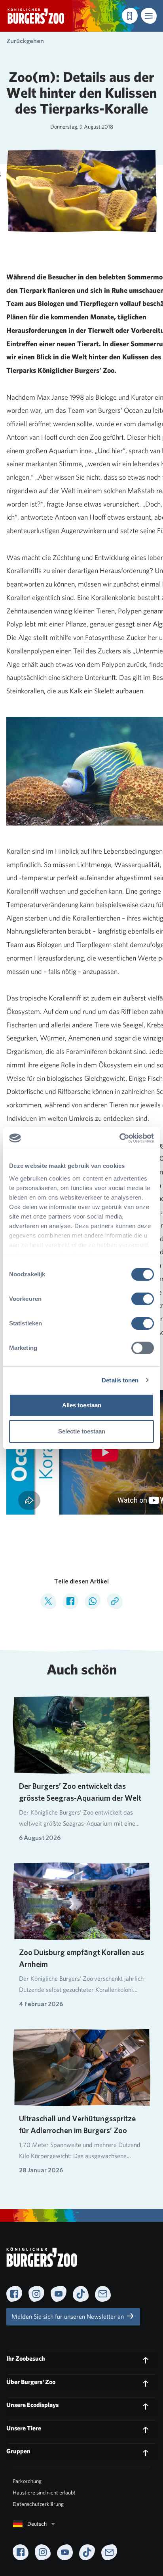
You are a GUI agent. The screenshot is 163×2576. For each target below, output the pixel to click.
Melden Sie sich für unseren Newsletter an (68, 2317)
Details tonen (120, 1380)
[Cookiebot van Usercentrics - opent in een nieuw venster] (119, 1138)
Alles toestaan (82, 1405)
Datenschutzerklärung (38, 2504)
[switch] (143, 1299)
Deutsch (37, 2524)
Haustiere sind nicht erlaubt (44, 2492)
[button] (149, 16)
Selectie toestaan (82, 1431)
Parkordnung (27, 2481)
